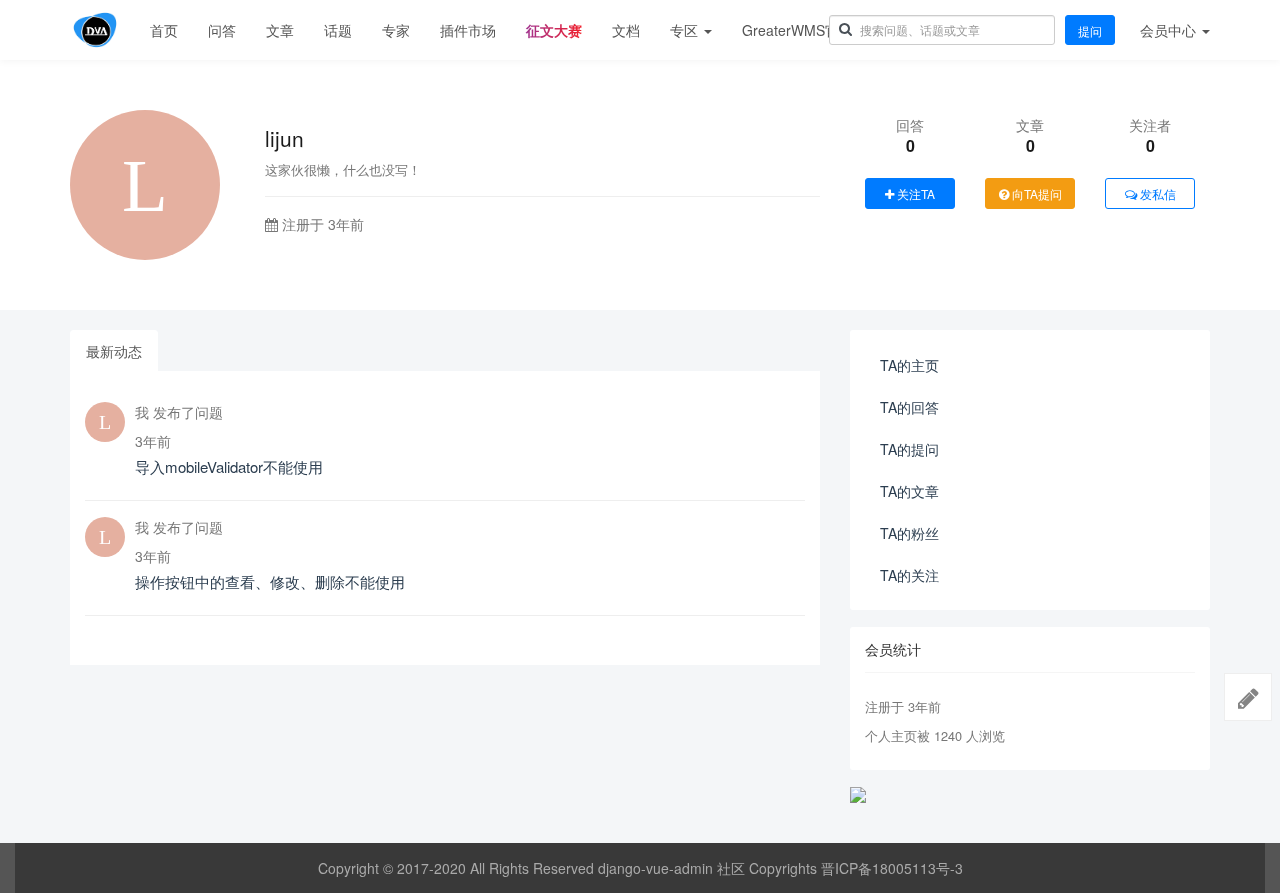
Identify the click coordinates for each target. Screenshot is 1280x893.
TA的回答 (909, 407)
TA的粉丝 (909, 533)
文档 (626, 30)
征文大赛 (554, 30)
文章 (280, 30)
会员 (1168, 30)
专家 (396, 30)
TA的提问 (909, 449)
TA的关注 (909, 575)
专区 (686, 30)
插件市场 (468, 30)
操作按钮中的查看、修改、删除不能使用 (270, 581)
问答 (222, 30)
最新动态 (114, 351)
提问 (1090, 30)
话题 (338, 30)
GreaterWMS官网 (797, 30)
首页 (164, 30)
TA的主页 (909, 365)
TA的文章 (909, 491)
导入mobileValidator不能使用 (229, 466)
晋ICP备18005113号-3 (892, 868)
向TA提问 (1035, 193)
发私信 (1156, 193)
